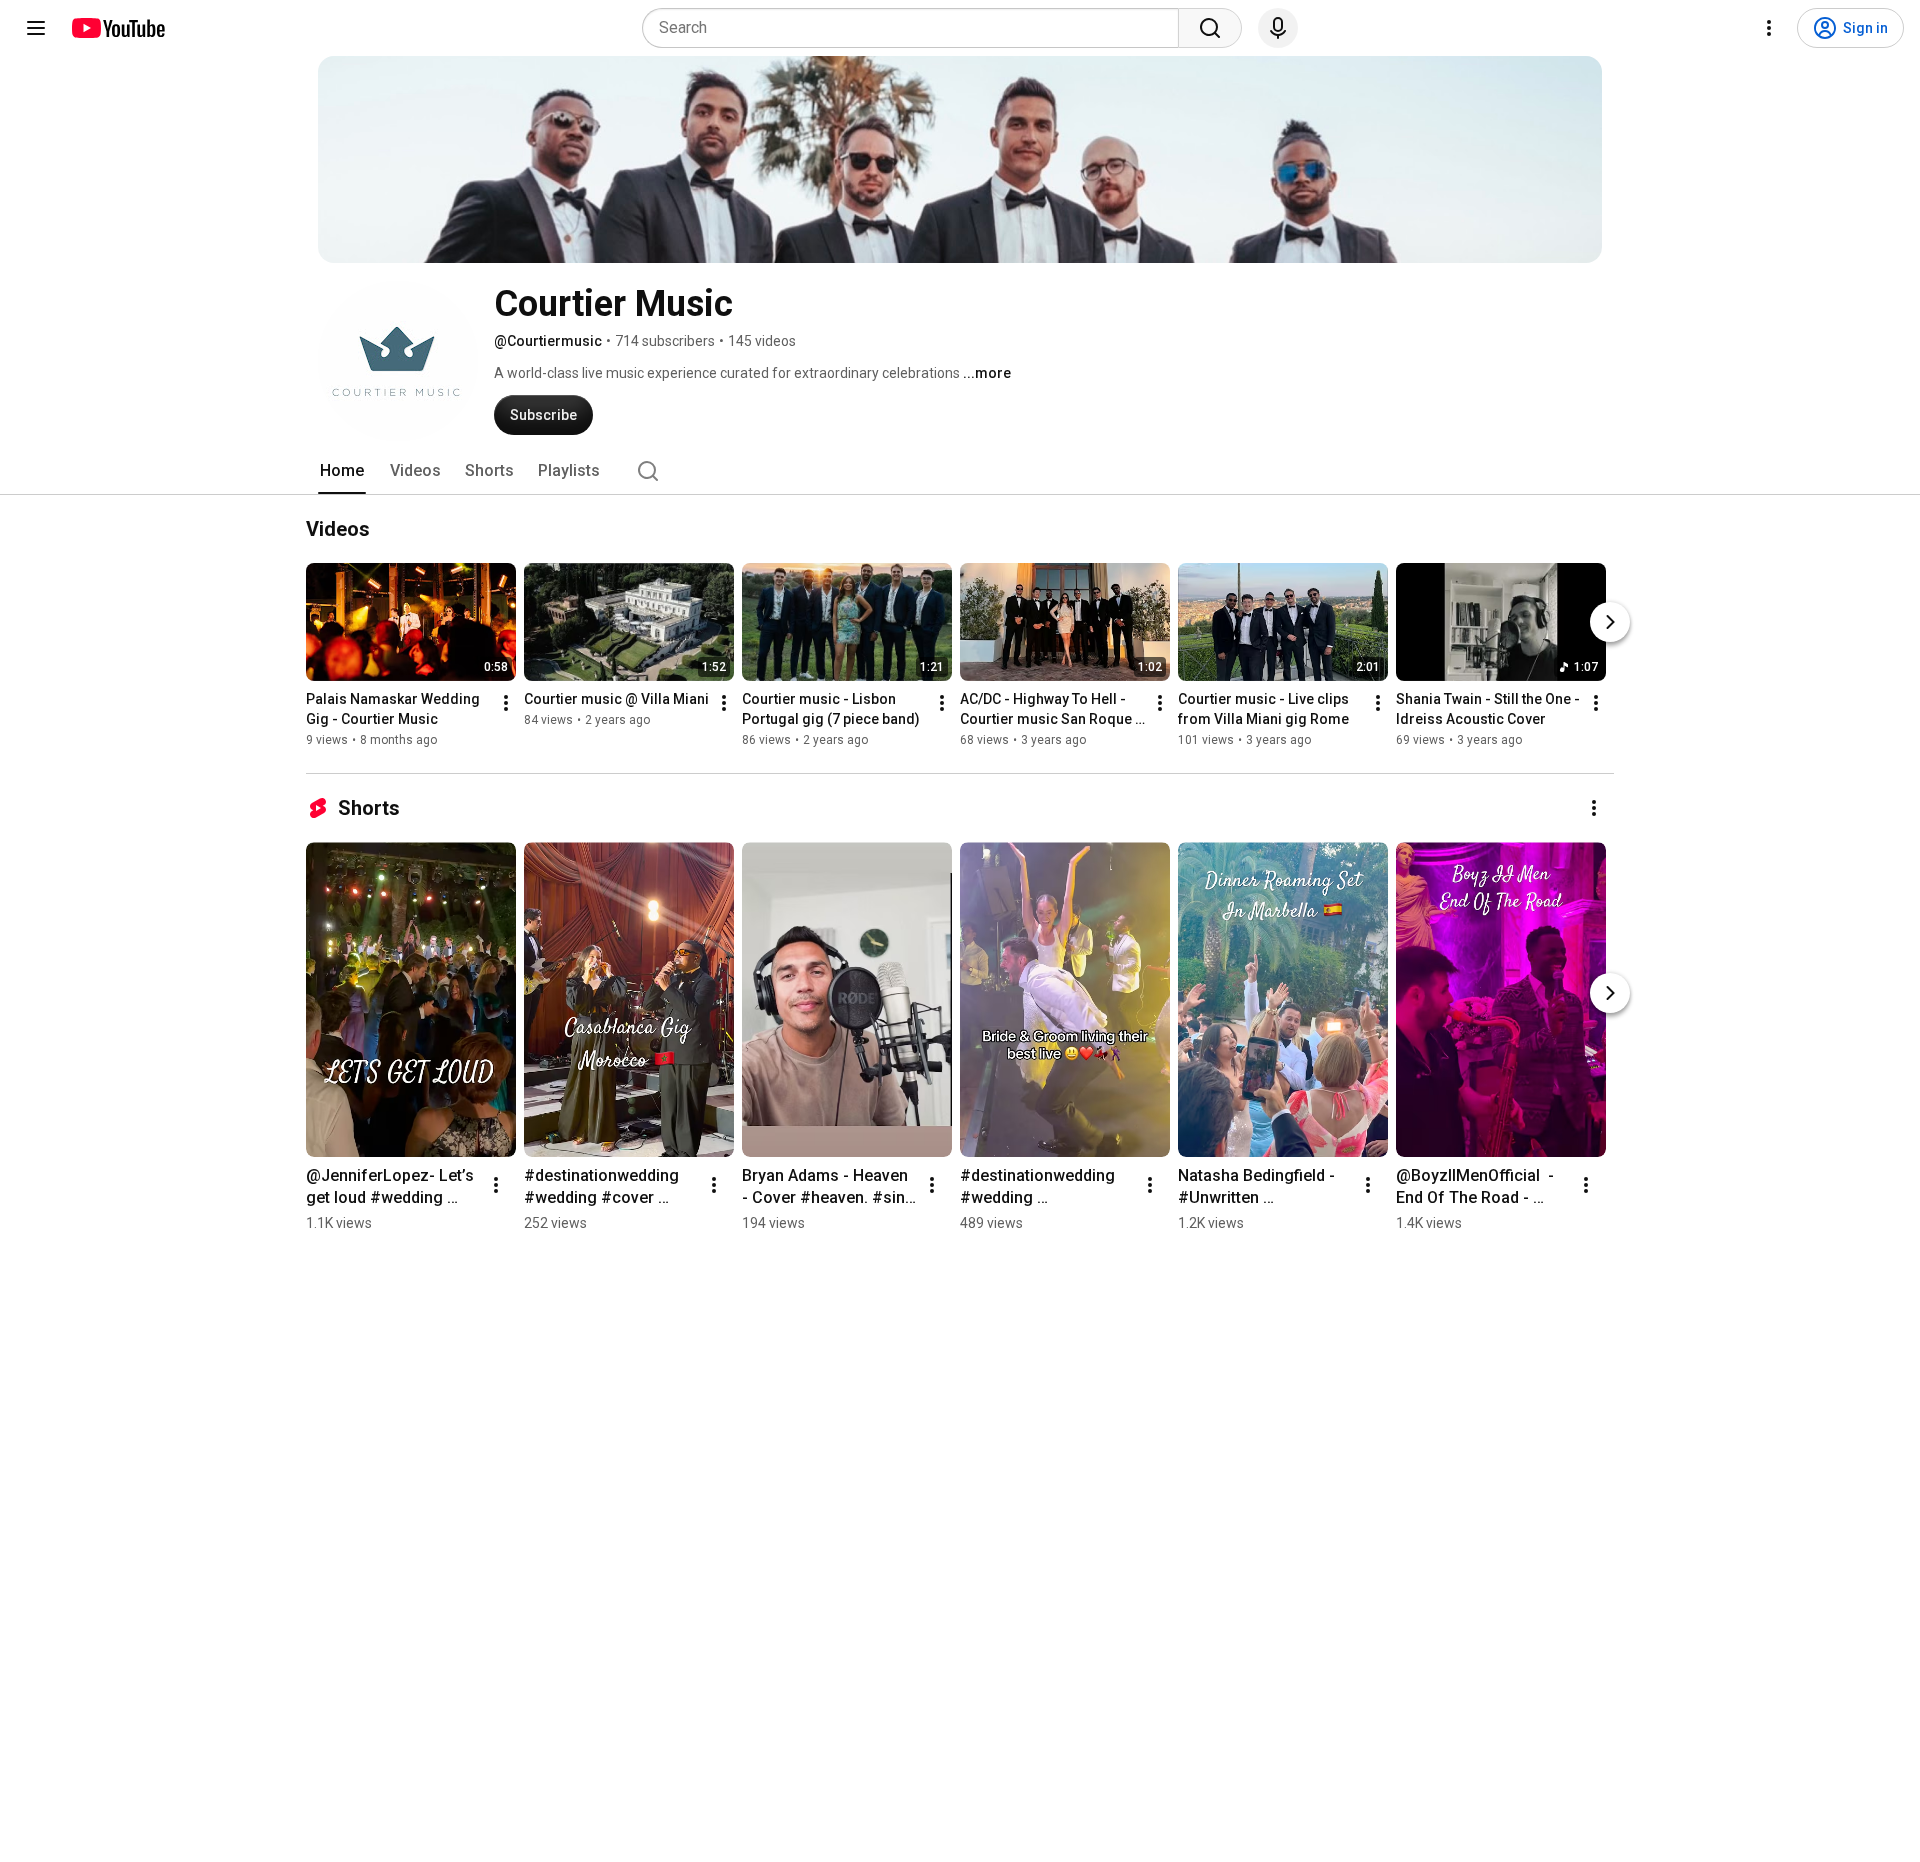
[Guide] (36, 28)
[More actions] (506, 703)
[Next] (1610, 622)
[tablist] (960, 471)
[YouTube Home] (117, 28)
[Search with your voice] (1278, 28)
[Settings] (1769, 28)
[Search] (1210, 28)
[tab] (342, 471)
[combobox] (916, 28)
